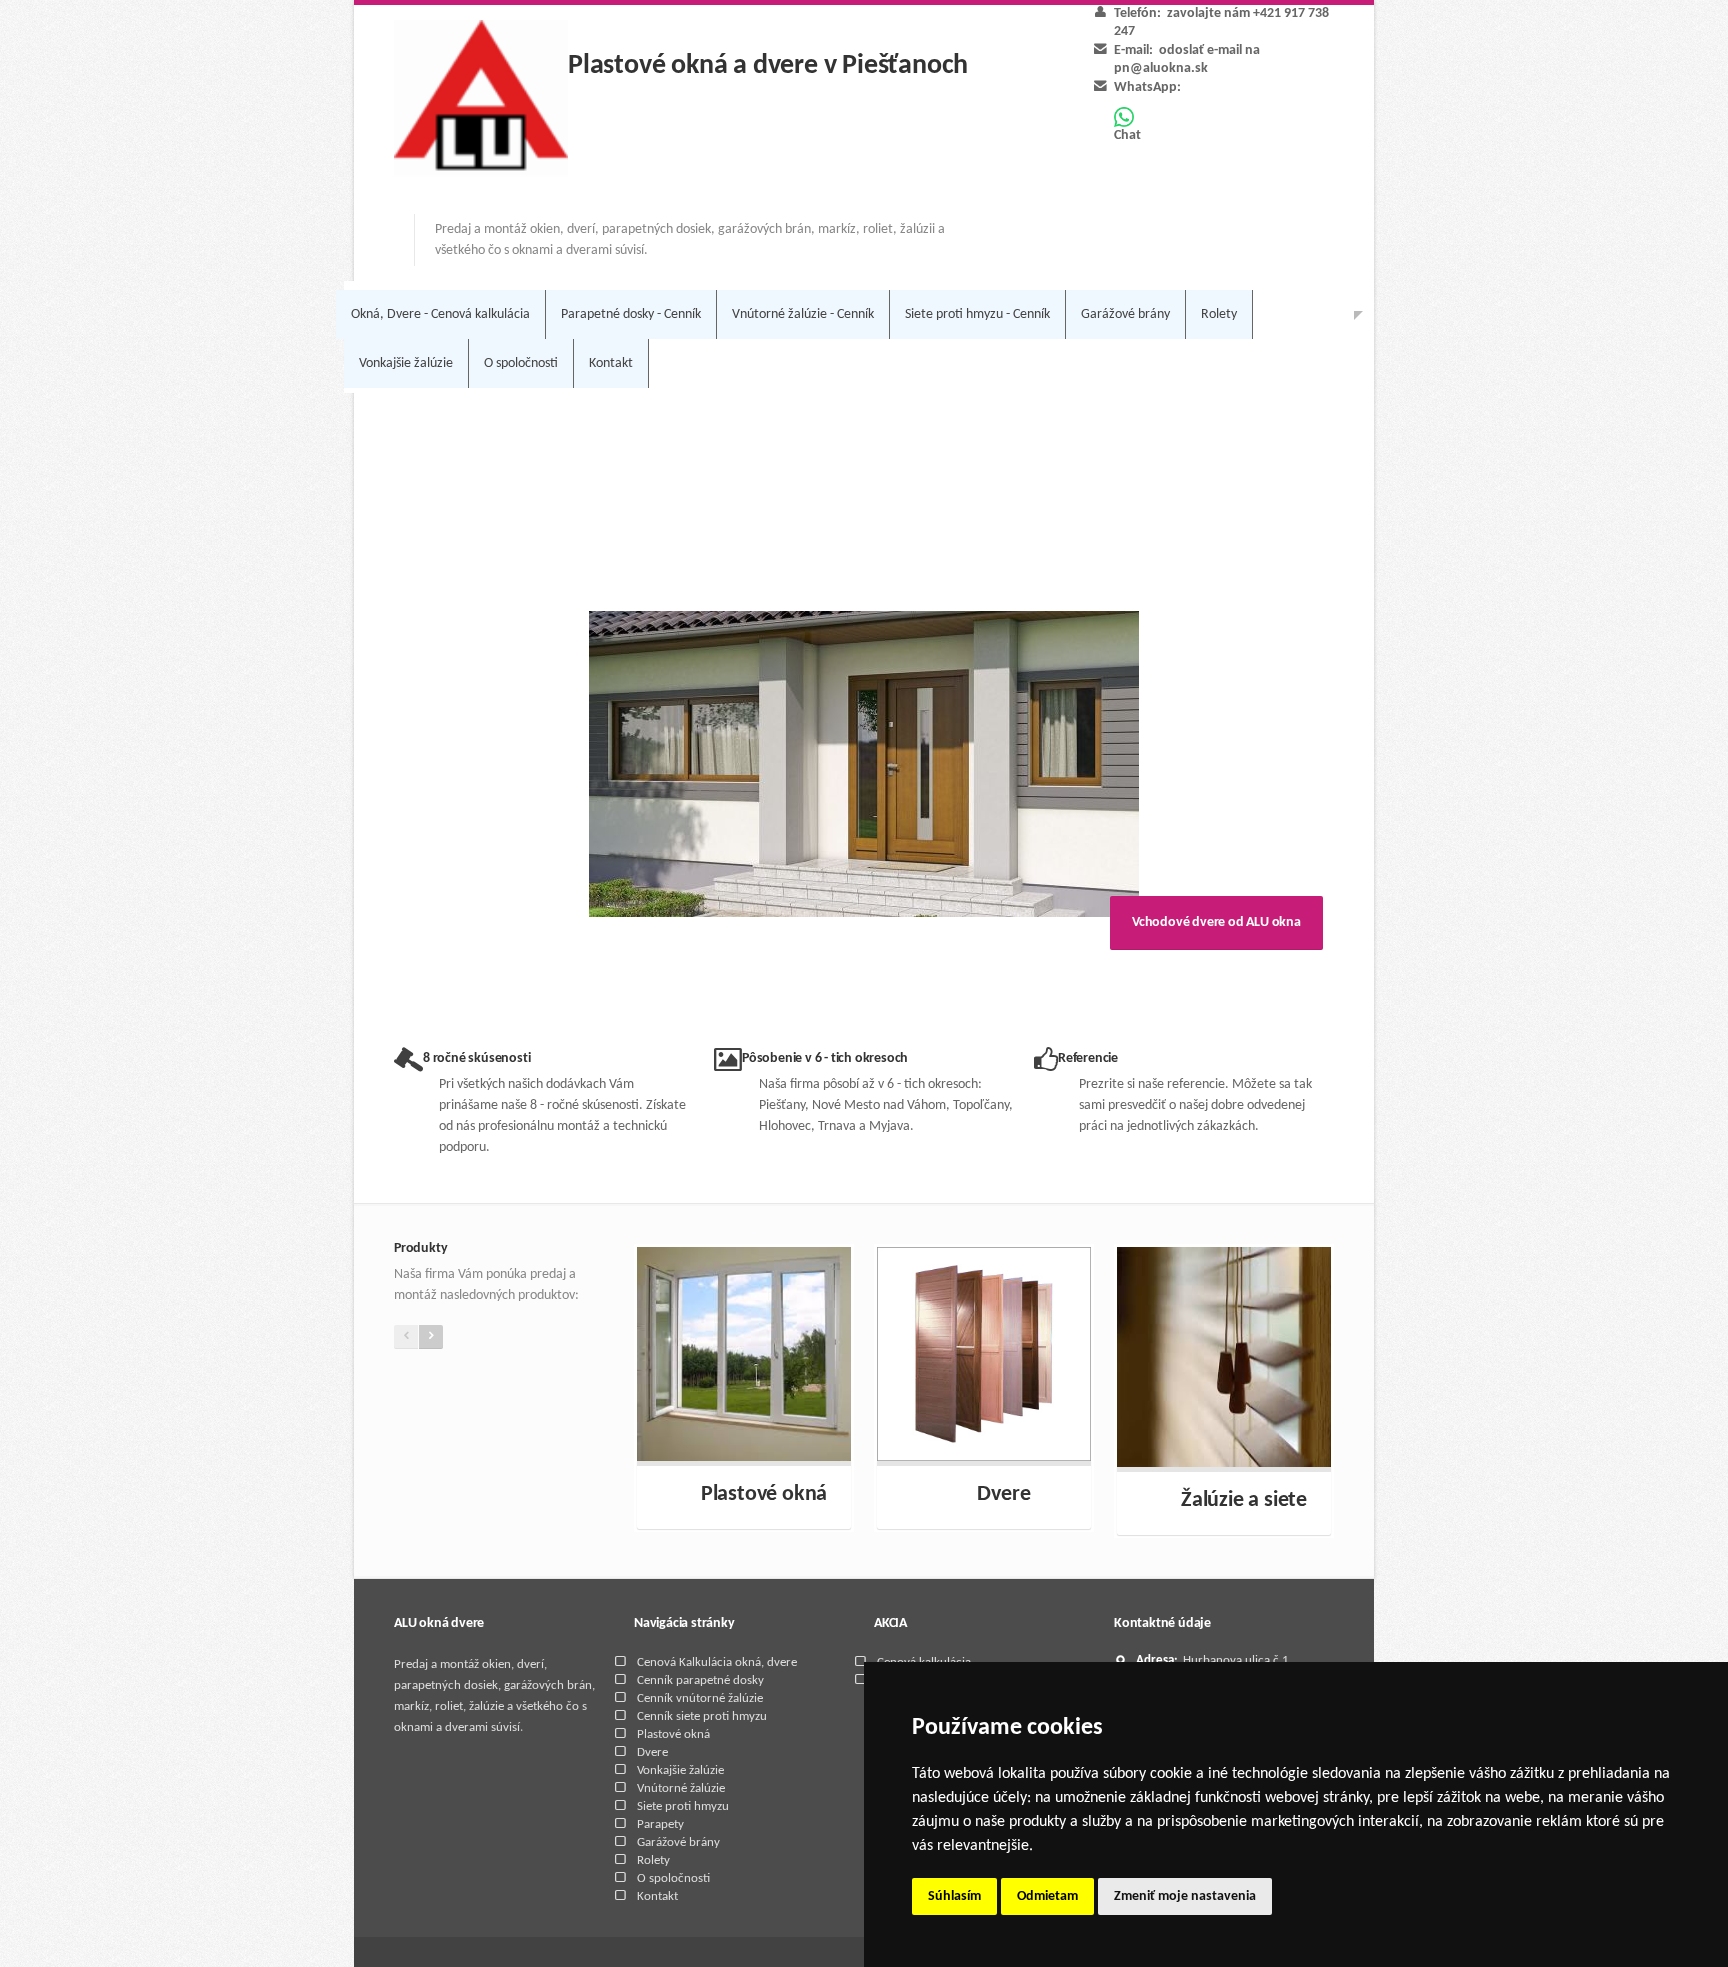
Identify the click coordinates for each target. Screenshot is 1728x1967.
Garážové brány (1125, 314)
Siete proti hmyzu (683, 1806)
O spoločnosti (521, 363)
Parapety (660, 1824)
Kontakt (611, 363)
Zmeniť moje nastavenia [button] (1185, 1896)
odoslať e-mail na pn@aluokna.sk (1187, 59)
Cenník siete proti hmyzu (702, 1716)
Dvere (652, 1752)
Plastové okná (673, 1734)
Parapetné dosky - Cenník (631, 314)
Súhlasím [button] (954, 1896)
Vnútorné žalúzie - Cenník (803, 314)
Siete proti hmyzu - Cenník (977, 314)
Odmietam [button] (1047, 1896)
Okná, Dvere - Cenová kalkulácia (440, 314)
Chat (1127, 135)
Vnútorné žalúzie (681, 1788)
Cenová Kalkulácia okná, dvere (717, 1662)
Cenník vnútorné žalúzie (700, 1698)
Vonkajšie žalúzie (406, 363)
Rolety (1219, 314)
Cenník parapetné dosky (700, 1680)
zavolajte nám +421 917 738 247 (1221, 22)
